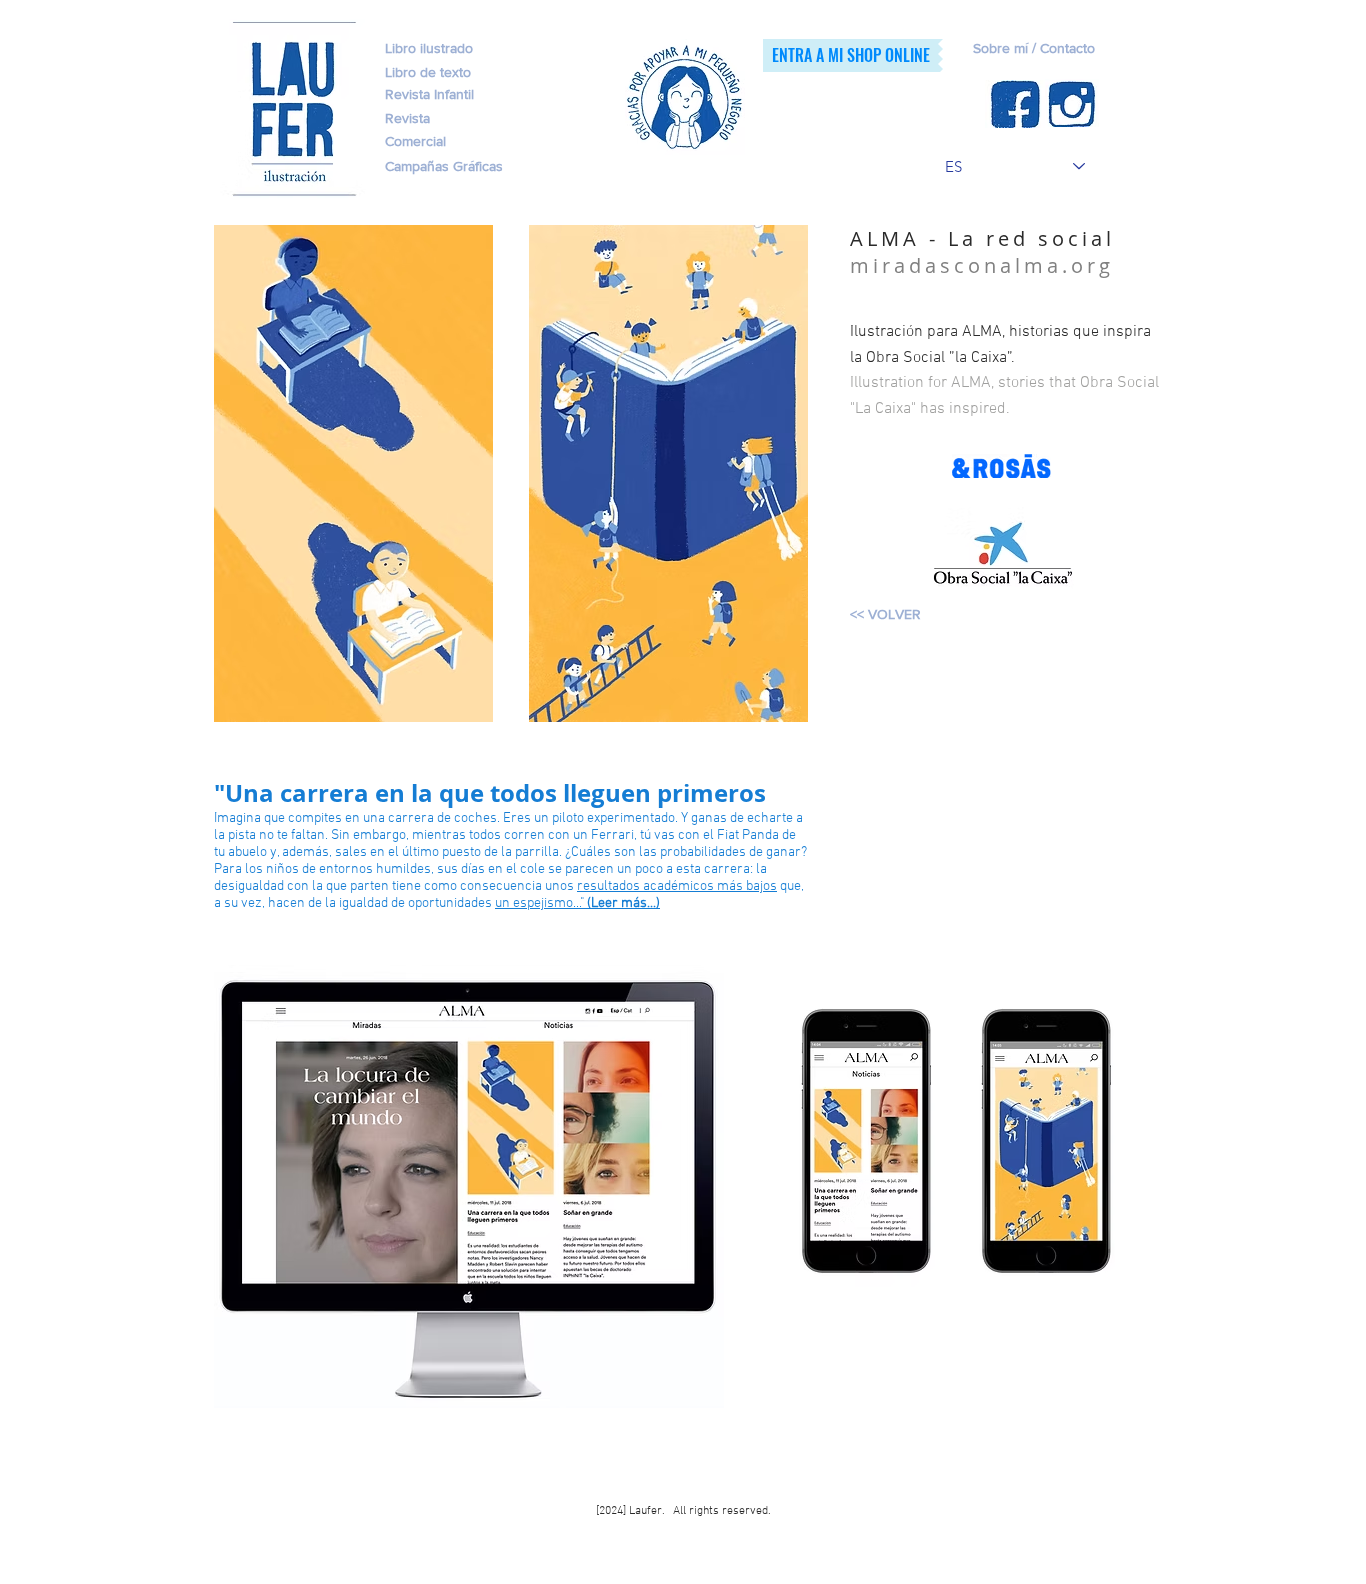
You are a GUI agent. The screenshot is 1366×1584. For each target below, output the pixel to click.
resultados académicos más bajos (677, 886)
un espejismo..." (577, 903)
